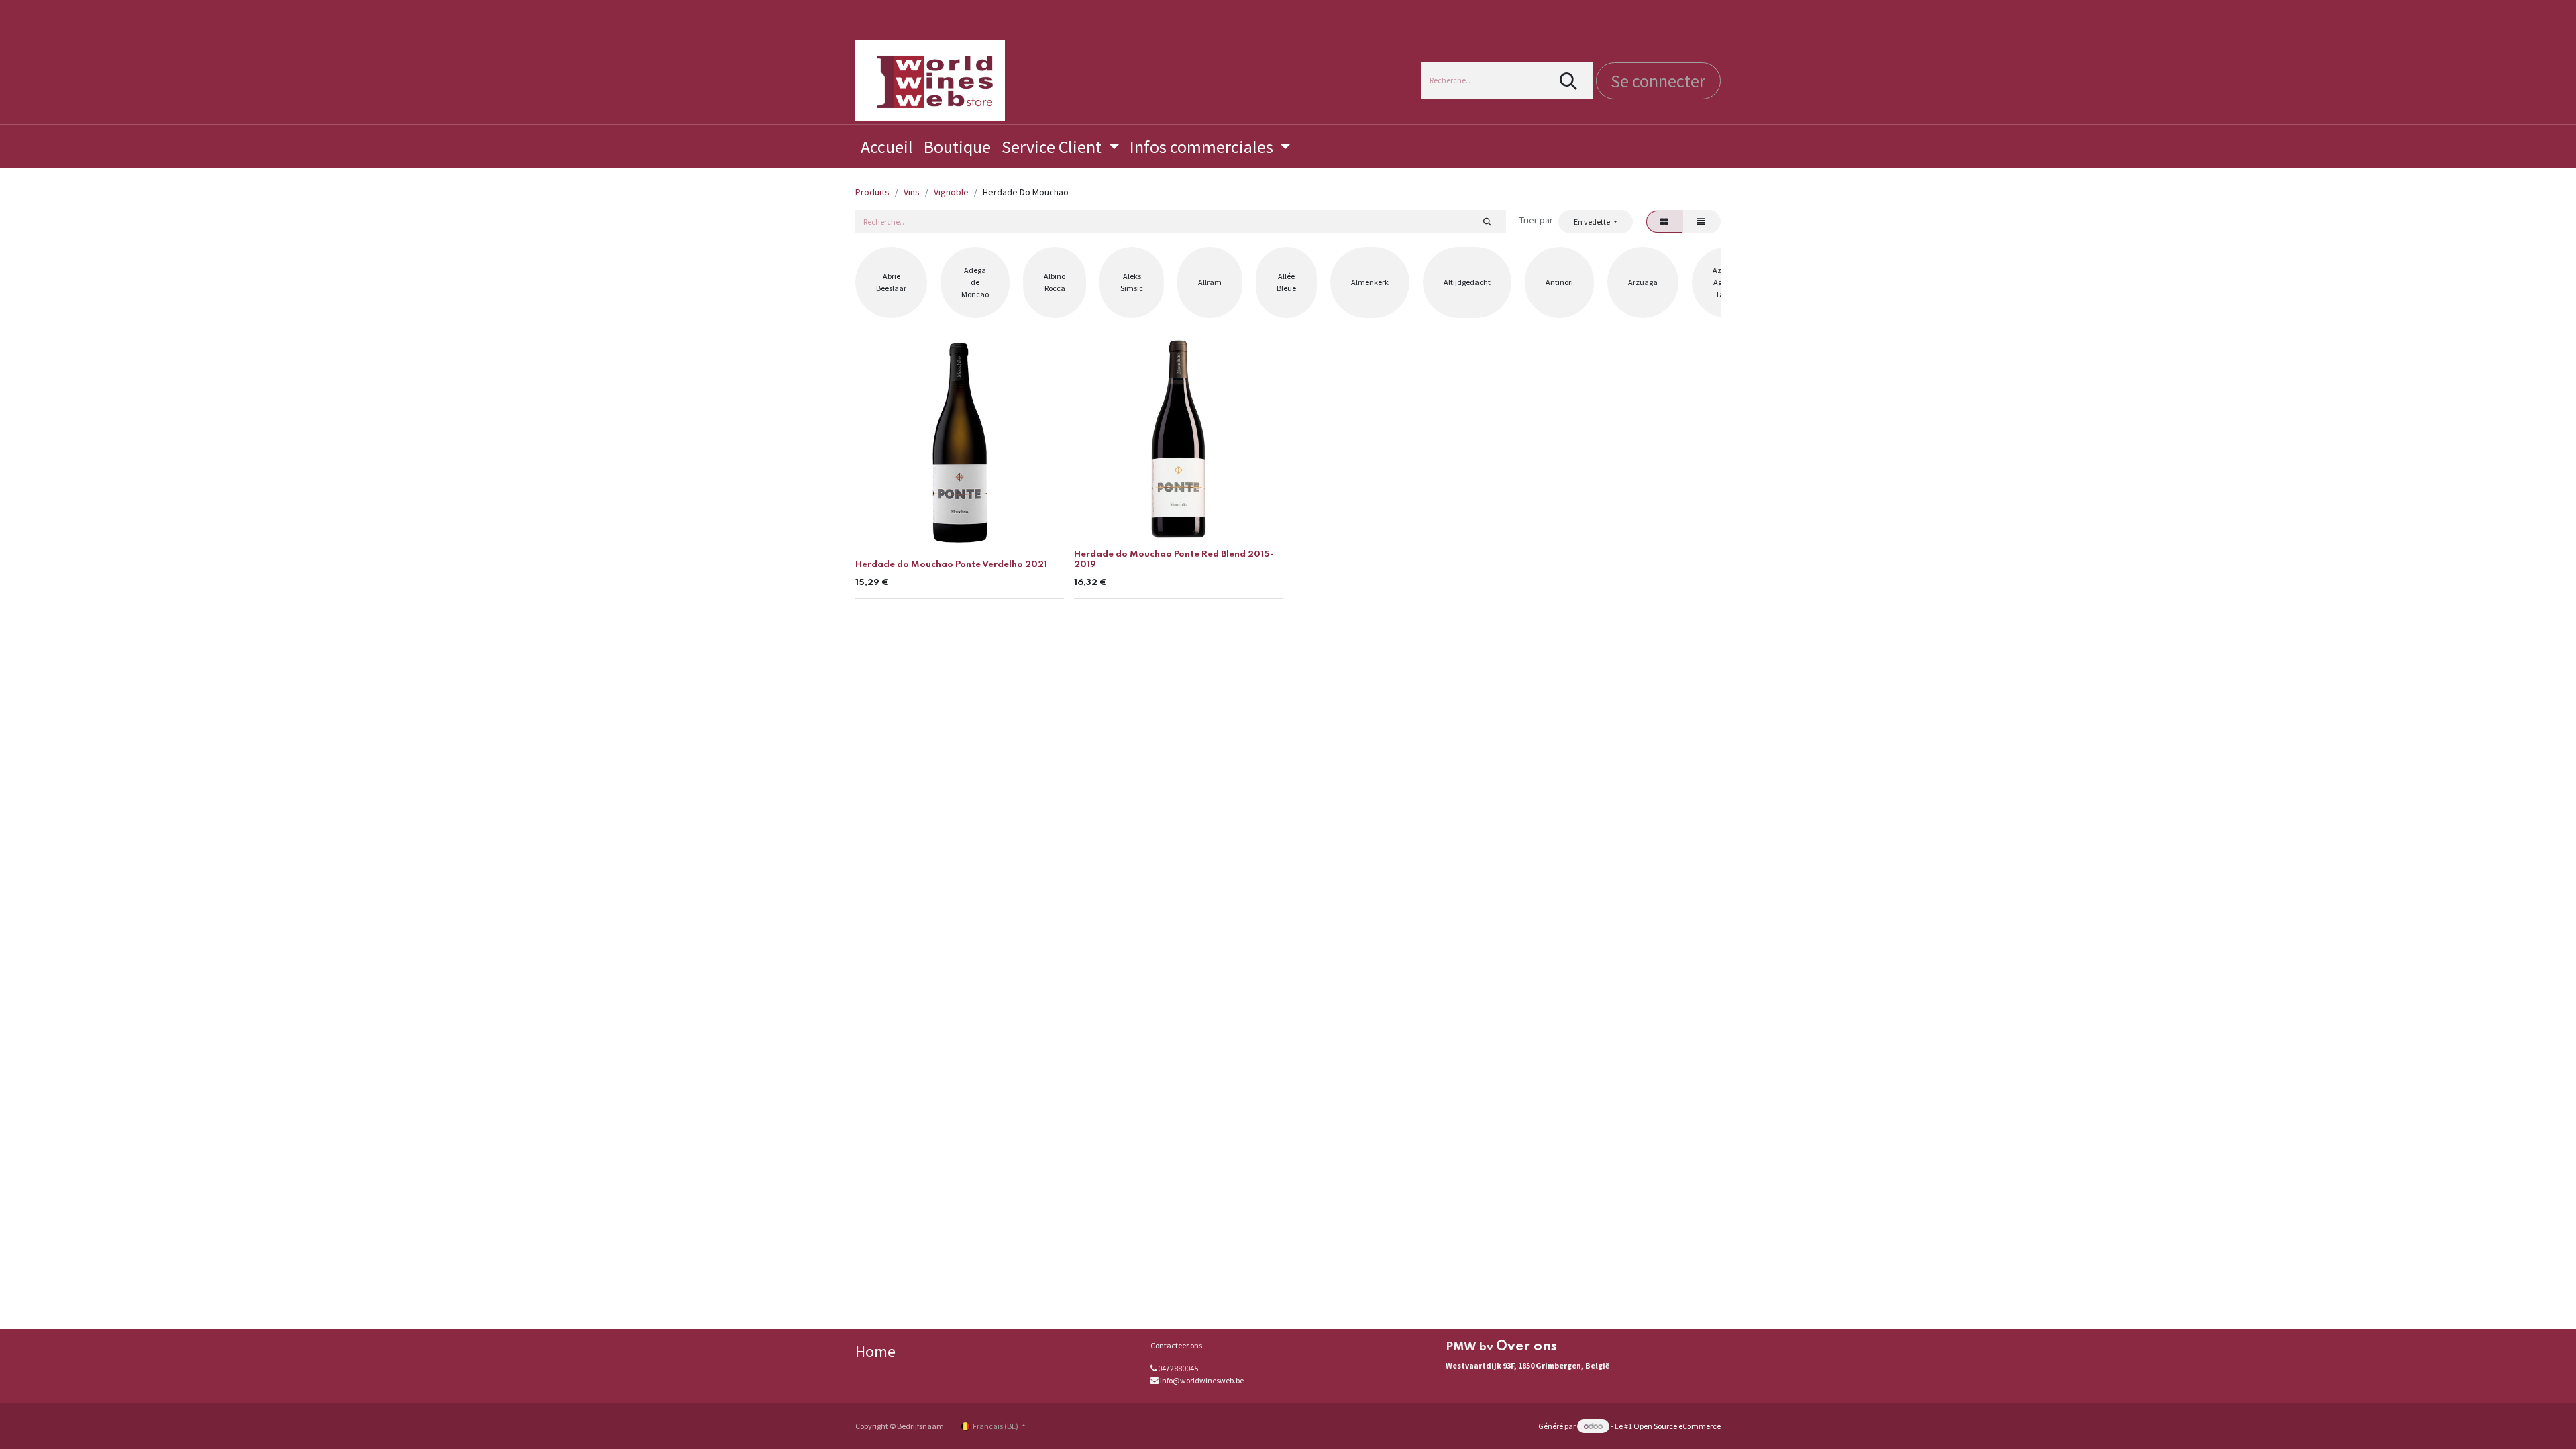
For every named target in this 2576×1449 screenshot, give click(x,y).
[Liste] (1702, 221)
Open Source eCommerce (1677, 1426)
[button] (1595, 221)
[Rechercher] (1569, 81)
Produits (872, 192)
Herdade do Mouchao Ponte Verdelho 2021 (951, 565)
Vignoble (951, 192)
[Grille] (1664, 221)
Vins (912, 192)
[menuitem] (887, 147)
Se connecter (1658, 81)
